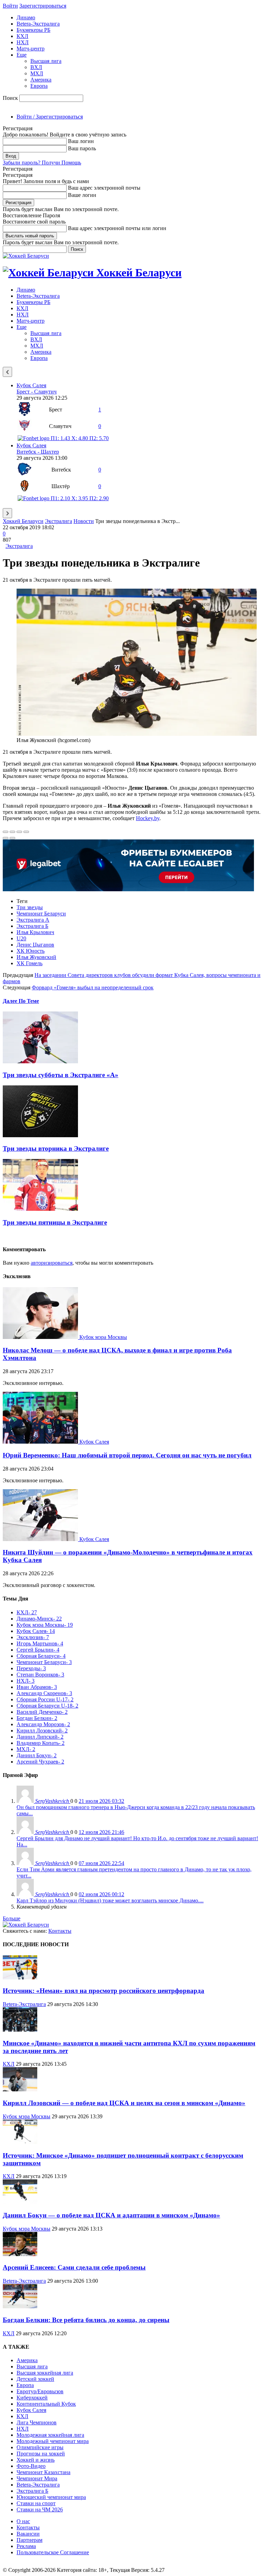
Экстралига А (33, 920)
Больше (12, 1918)
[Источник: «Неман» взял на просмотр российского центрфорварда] (20, 1978)
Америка (41, 80)
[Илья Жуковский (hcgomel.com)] (137, 734)
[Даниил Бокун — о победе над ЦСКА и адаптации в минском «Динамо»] (20, 2202)
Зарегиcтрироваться (43, 6)
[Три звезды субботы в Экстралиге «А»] (40, 1061)
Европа (39, 86)
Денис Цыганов (35, 945)
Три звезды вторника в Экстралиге (56, 1148)
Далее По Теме (21, 1001)
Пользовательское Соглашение (53, 2552)
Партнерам (30, 2540)
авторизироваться (52, 1263)
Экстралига (58, 521)
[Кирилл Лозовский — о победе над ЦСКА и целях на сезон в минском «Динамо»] (20, 2089)
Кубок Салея (31, 385)
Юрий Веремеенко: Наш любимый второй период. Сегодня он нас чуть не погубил (127, 1455)
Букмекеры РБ (33, 30)
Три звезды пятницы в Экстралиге (55, 1222)
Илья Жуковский (36, 957)
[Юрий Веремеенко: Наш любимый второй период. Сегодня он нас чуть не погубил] (41, 1442)
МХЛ (37, 73)
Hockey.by (148, 818)
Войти (10, 6)
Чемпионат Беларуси (41, 914)
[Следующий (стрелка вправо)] (12, 838)
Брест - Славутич (37, 392)
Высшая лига (46, 61)
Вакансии (28, 2534)
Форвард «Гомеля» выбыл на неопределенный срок (93, 987)
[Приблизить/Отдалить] (26, 832)
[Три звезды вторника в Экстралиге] (40, 1135)
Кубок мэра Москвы (103, 1337)
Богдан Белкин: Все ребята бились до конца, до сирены (86, 2320)
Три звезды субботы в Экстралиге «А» (61, 1075)
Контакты (60, 1931)
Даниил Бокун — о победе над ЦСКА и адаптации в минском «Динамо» (111, 2215)
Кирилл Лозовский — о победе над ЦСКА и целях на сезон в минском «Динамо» (124, 2103)
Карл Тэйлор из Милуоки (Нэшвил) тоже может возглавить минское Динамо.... (110, 1900)
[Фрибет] (128, 889)
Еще (22, 55)
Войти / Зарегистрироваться (50, 117)
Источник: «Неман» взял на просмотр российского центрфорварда (104, 1991)
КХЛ (22, 36)
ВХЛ (36, 67)
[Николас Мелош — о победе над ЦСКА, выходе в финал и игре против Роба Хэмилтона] (41, 1337)
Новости (84, 521)
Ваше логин (82, 195)
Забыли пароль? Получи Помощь (42, 163)
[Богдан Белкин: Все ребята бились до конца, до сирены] (20, 2306)
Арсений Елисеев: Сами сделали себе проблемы (74, 2267)
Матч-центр (31, 49)
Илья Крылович (35, 932)
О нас (23, 2521)
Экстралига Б (32, 926)
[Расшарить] (12, 832)
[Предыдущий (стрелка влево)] (6, 838)
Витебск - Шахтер (38, 452)
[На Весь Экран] (19, 832)
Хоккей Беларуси (23, 521)
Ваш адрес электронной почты (104, 188)
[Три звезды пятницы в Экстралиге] (40, 1209)
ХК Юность (31, 951)
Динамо (26, 17)
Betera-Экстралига (38, 24)
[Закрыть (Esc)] (6, 832)
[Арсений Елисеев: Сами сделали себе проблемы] (20, 2254)
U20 (21, 938)
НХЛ (23, 42)
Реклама (26, 2546)
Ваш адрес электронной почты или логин (117, 228)
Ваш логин (81, 141)
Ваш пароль (82, 148)
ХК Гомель (30, 963)
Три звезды (30, 907)
